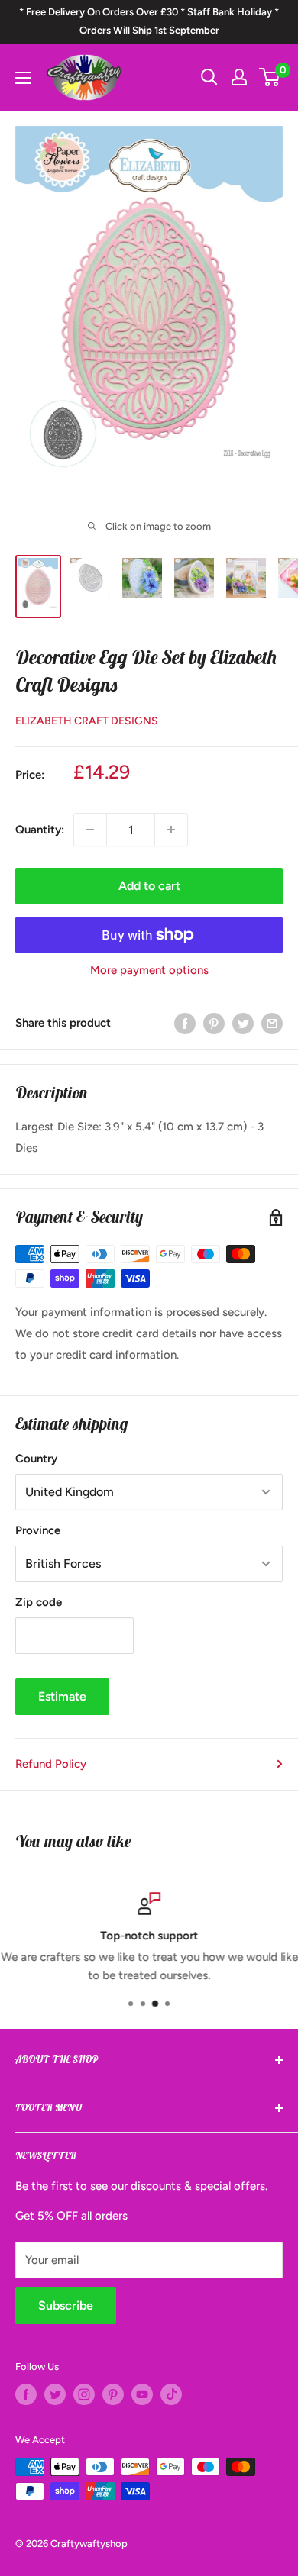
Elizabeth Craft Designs (87, 721)
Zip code (39, 1602)
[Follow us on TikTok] (171, 2394)
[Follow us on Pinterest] (113, 2394)
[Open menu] (23, 78)
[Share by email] (272, 1022)
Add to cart (149, 886)
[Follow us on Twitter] (55, 2394)
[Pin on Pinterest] (214, 1022)
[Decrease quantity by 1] (90, 830)
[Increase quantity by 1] (171, 830)
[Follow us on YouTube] (142, 2394)
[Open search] (209, 77)
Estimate (62, 1696)
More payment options (149, 970)
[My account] (239, 77)
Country (36, 1459)
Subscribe (66, 2305)
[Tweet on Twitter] (243, 1022)
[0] (270, 77)
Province (38, 1530)
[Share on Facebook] (185, 1022)
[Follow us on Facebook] (26, 2394)
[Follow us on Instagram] (84, 2394)
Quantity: (40, 830)
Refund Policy (51, 1764)
